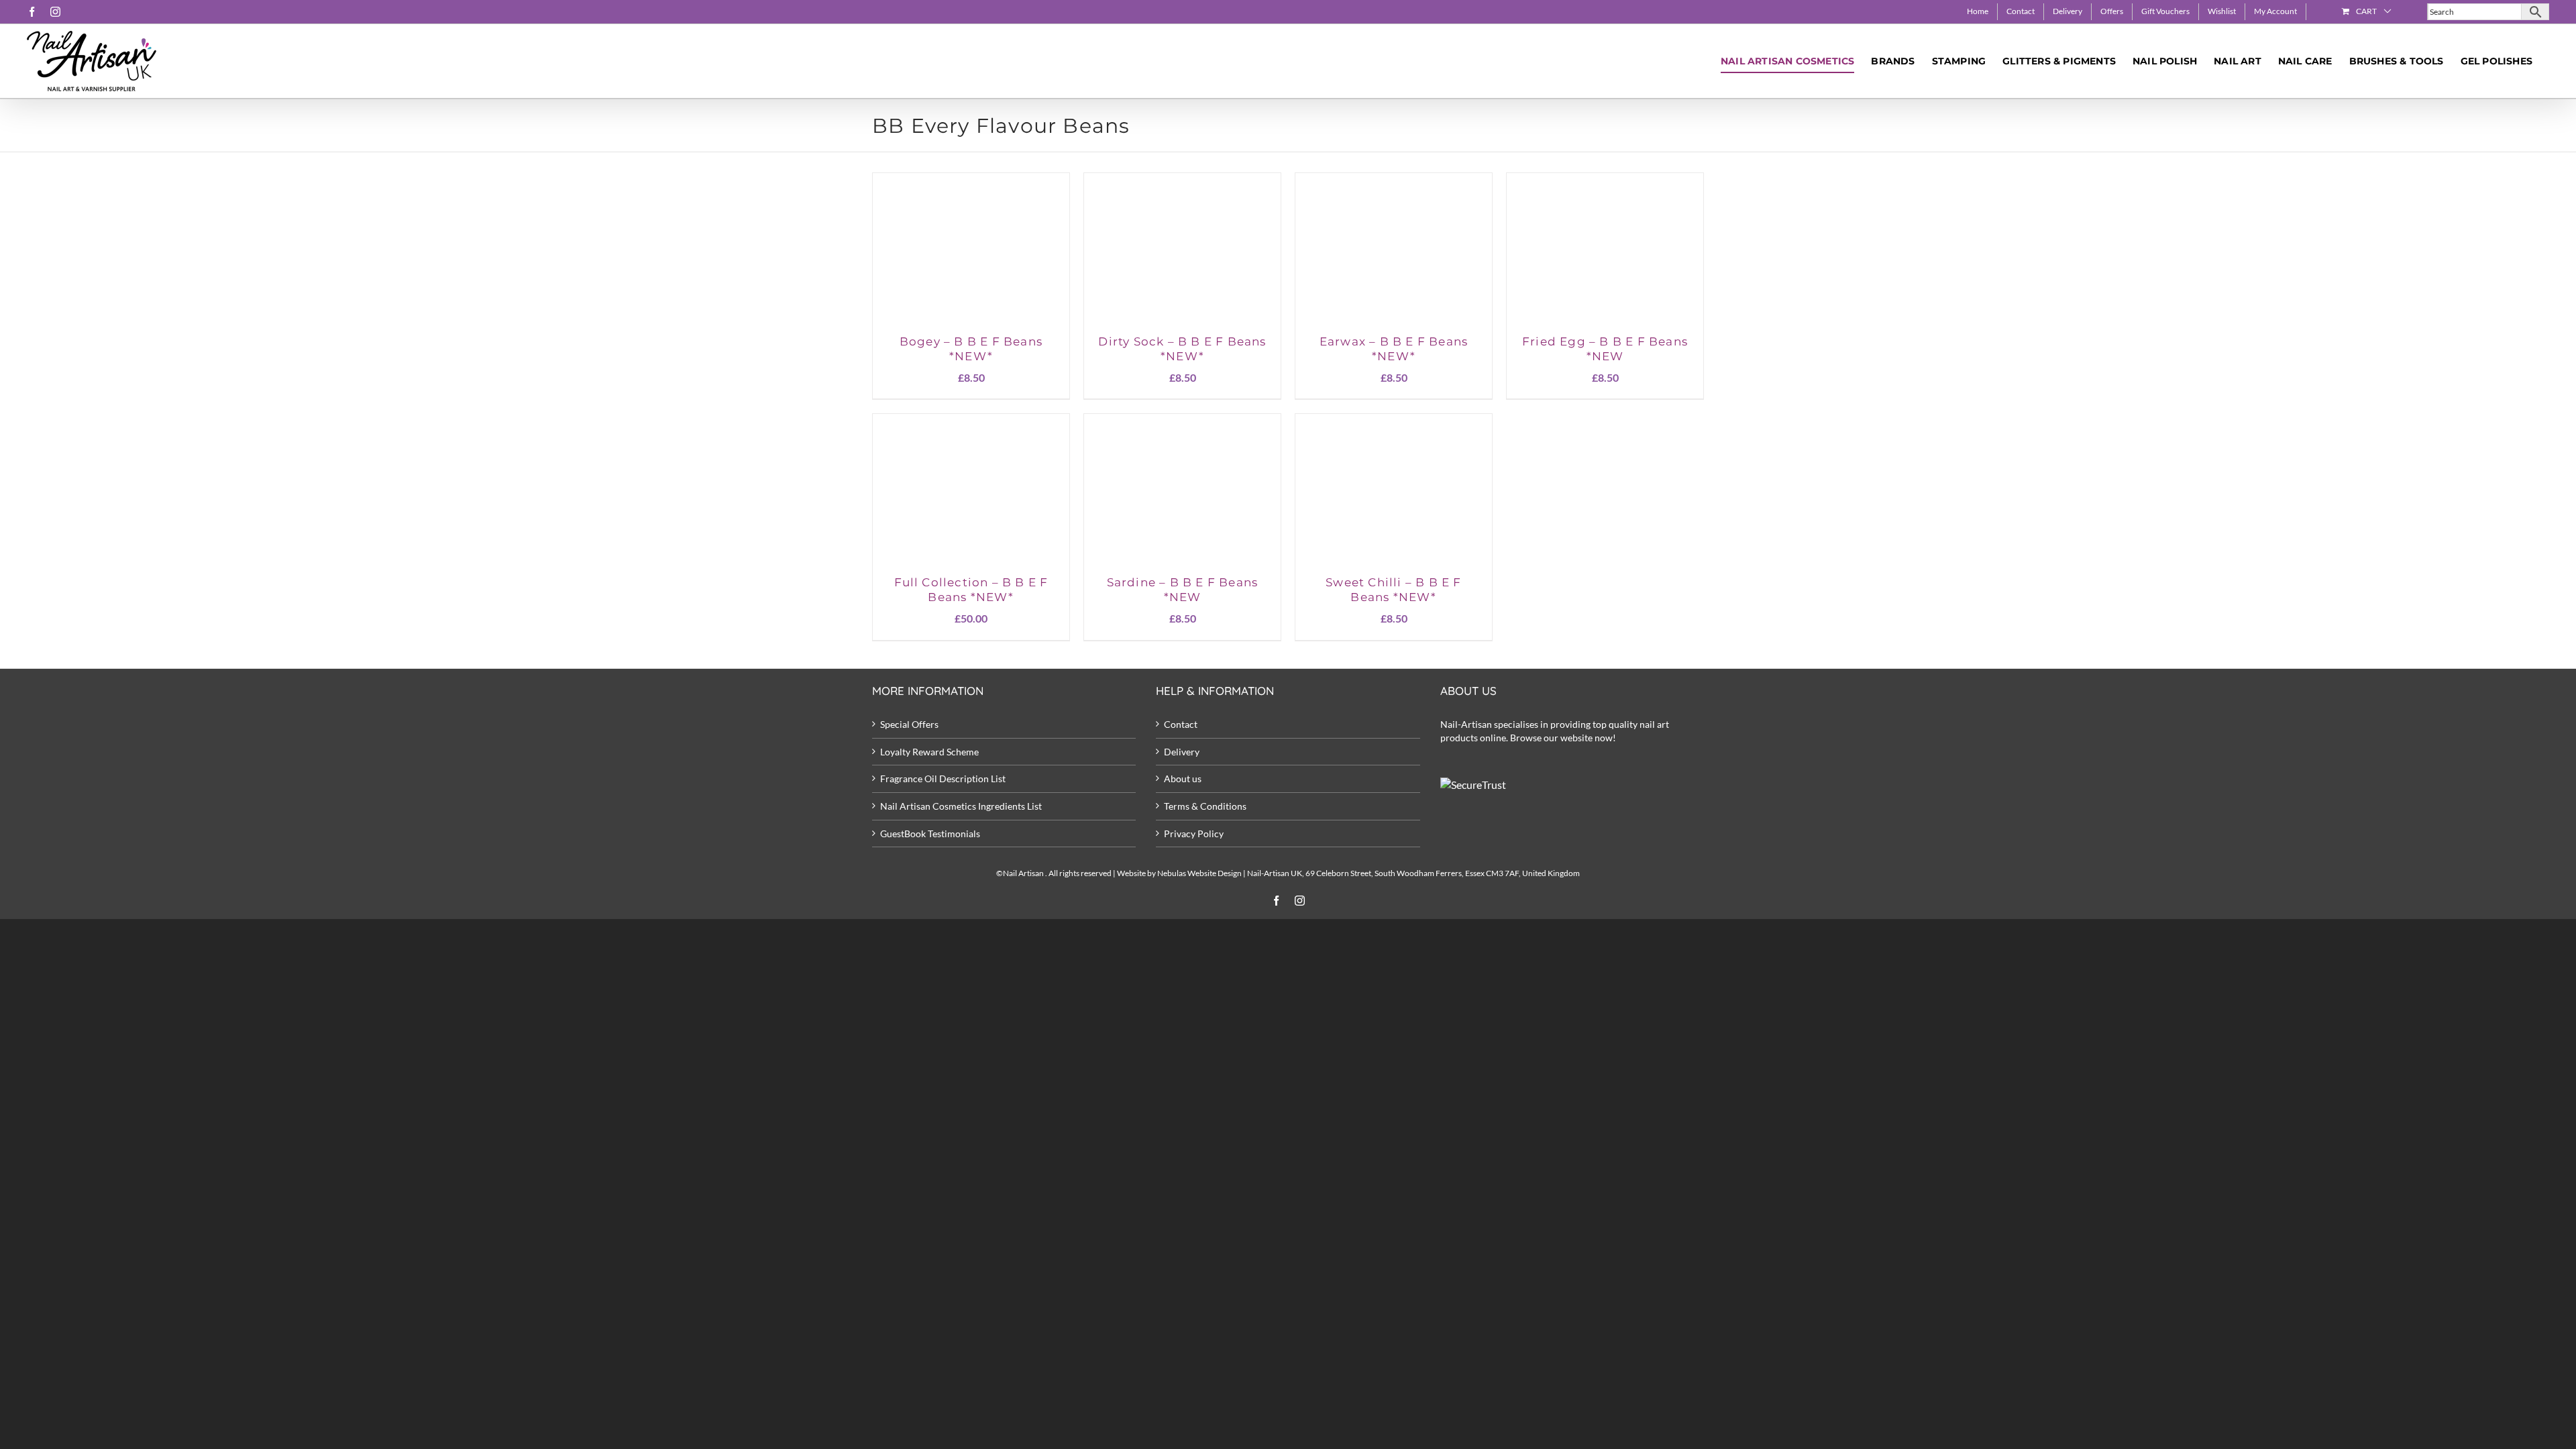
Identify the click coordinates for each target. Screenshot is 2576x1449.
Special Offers (909, 724)
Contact (1181, 724)
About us (1183, 779)
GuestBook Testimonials (930, 834)
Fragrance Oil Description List (943, 779)
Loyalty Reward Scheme (929, 752)
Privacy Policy (1194, 834)
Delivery (1182, 752)
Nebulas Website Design (1199, 873)
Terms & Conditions (1205, 806)
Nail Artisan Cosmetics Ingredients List (961, 806)
